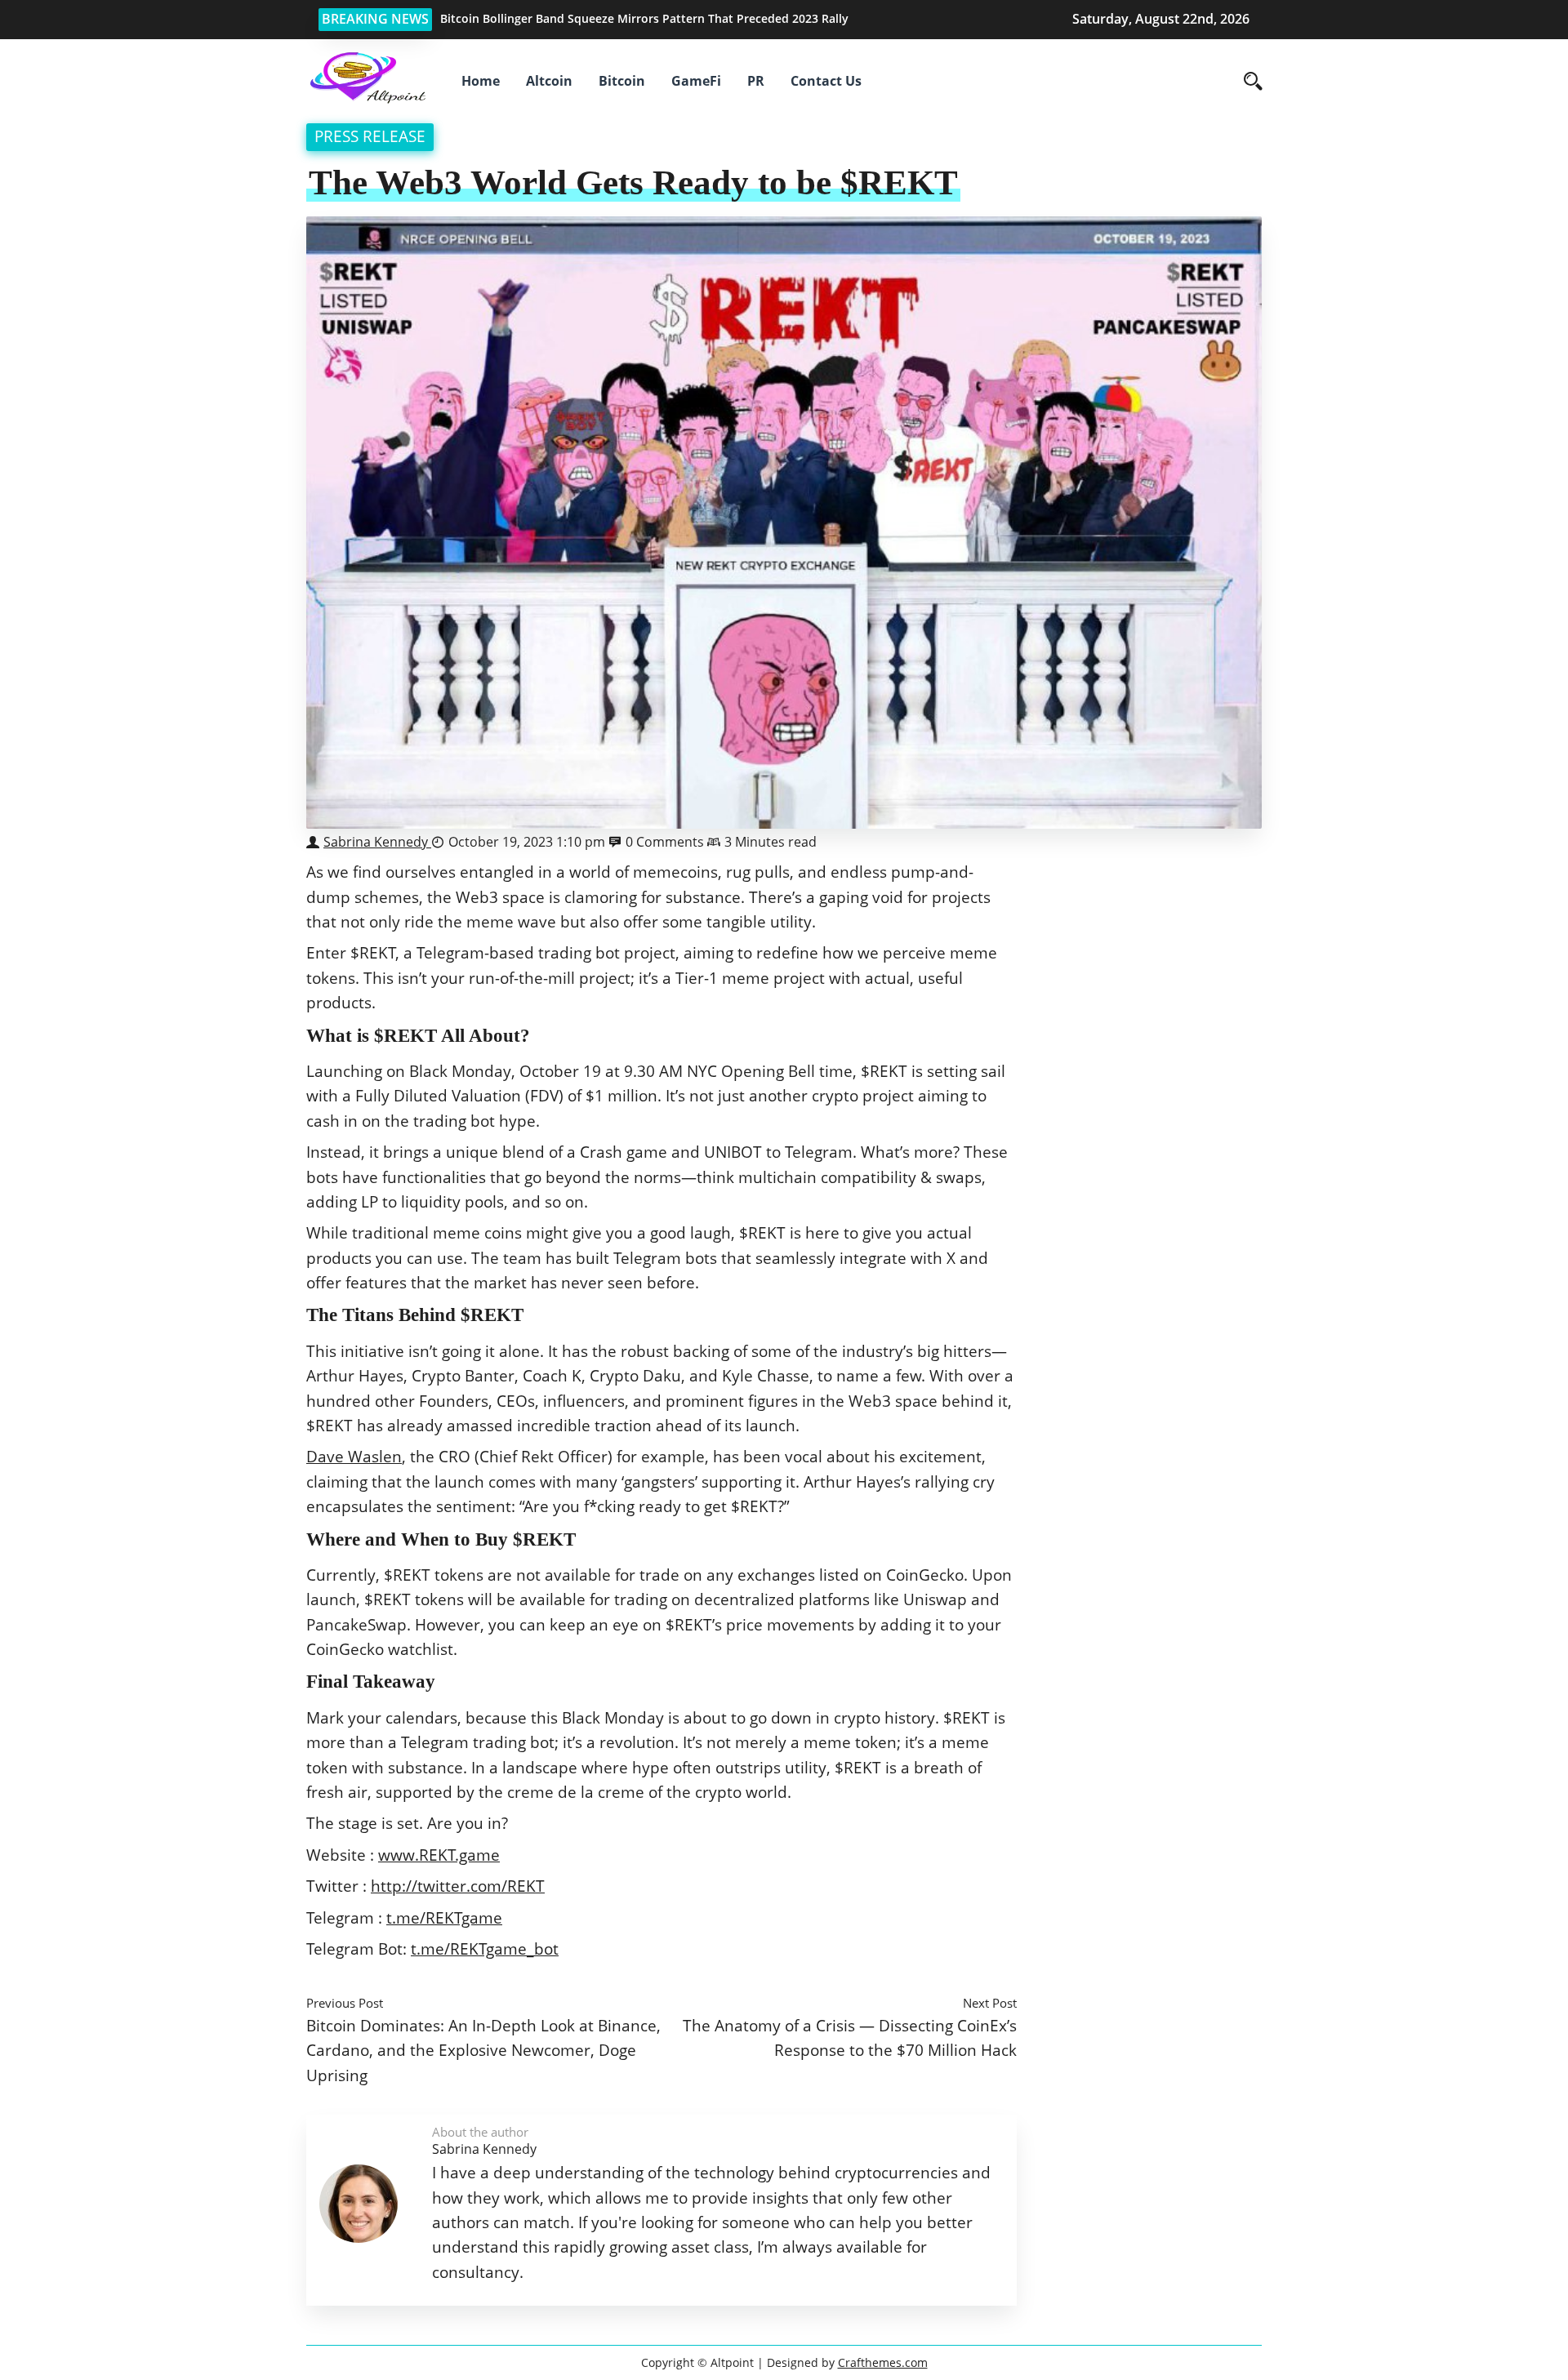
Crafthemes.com (883, 2362)
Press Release (370, 136)
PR (756, 81)
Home (481, 81)
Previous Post (345, 2003)
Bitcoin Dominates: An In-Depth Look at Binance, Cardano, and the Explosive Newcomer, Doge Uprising (483, 2050)
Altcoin (549, 81)
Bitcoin (622, 81)
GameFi (696, 81)
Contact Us (826, 81)
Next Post (990, 2003)
